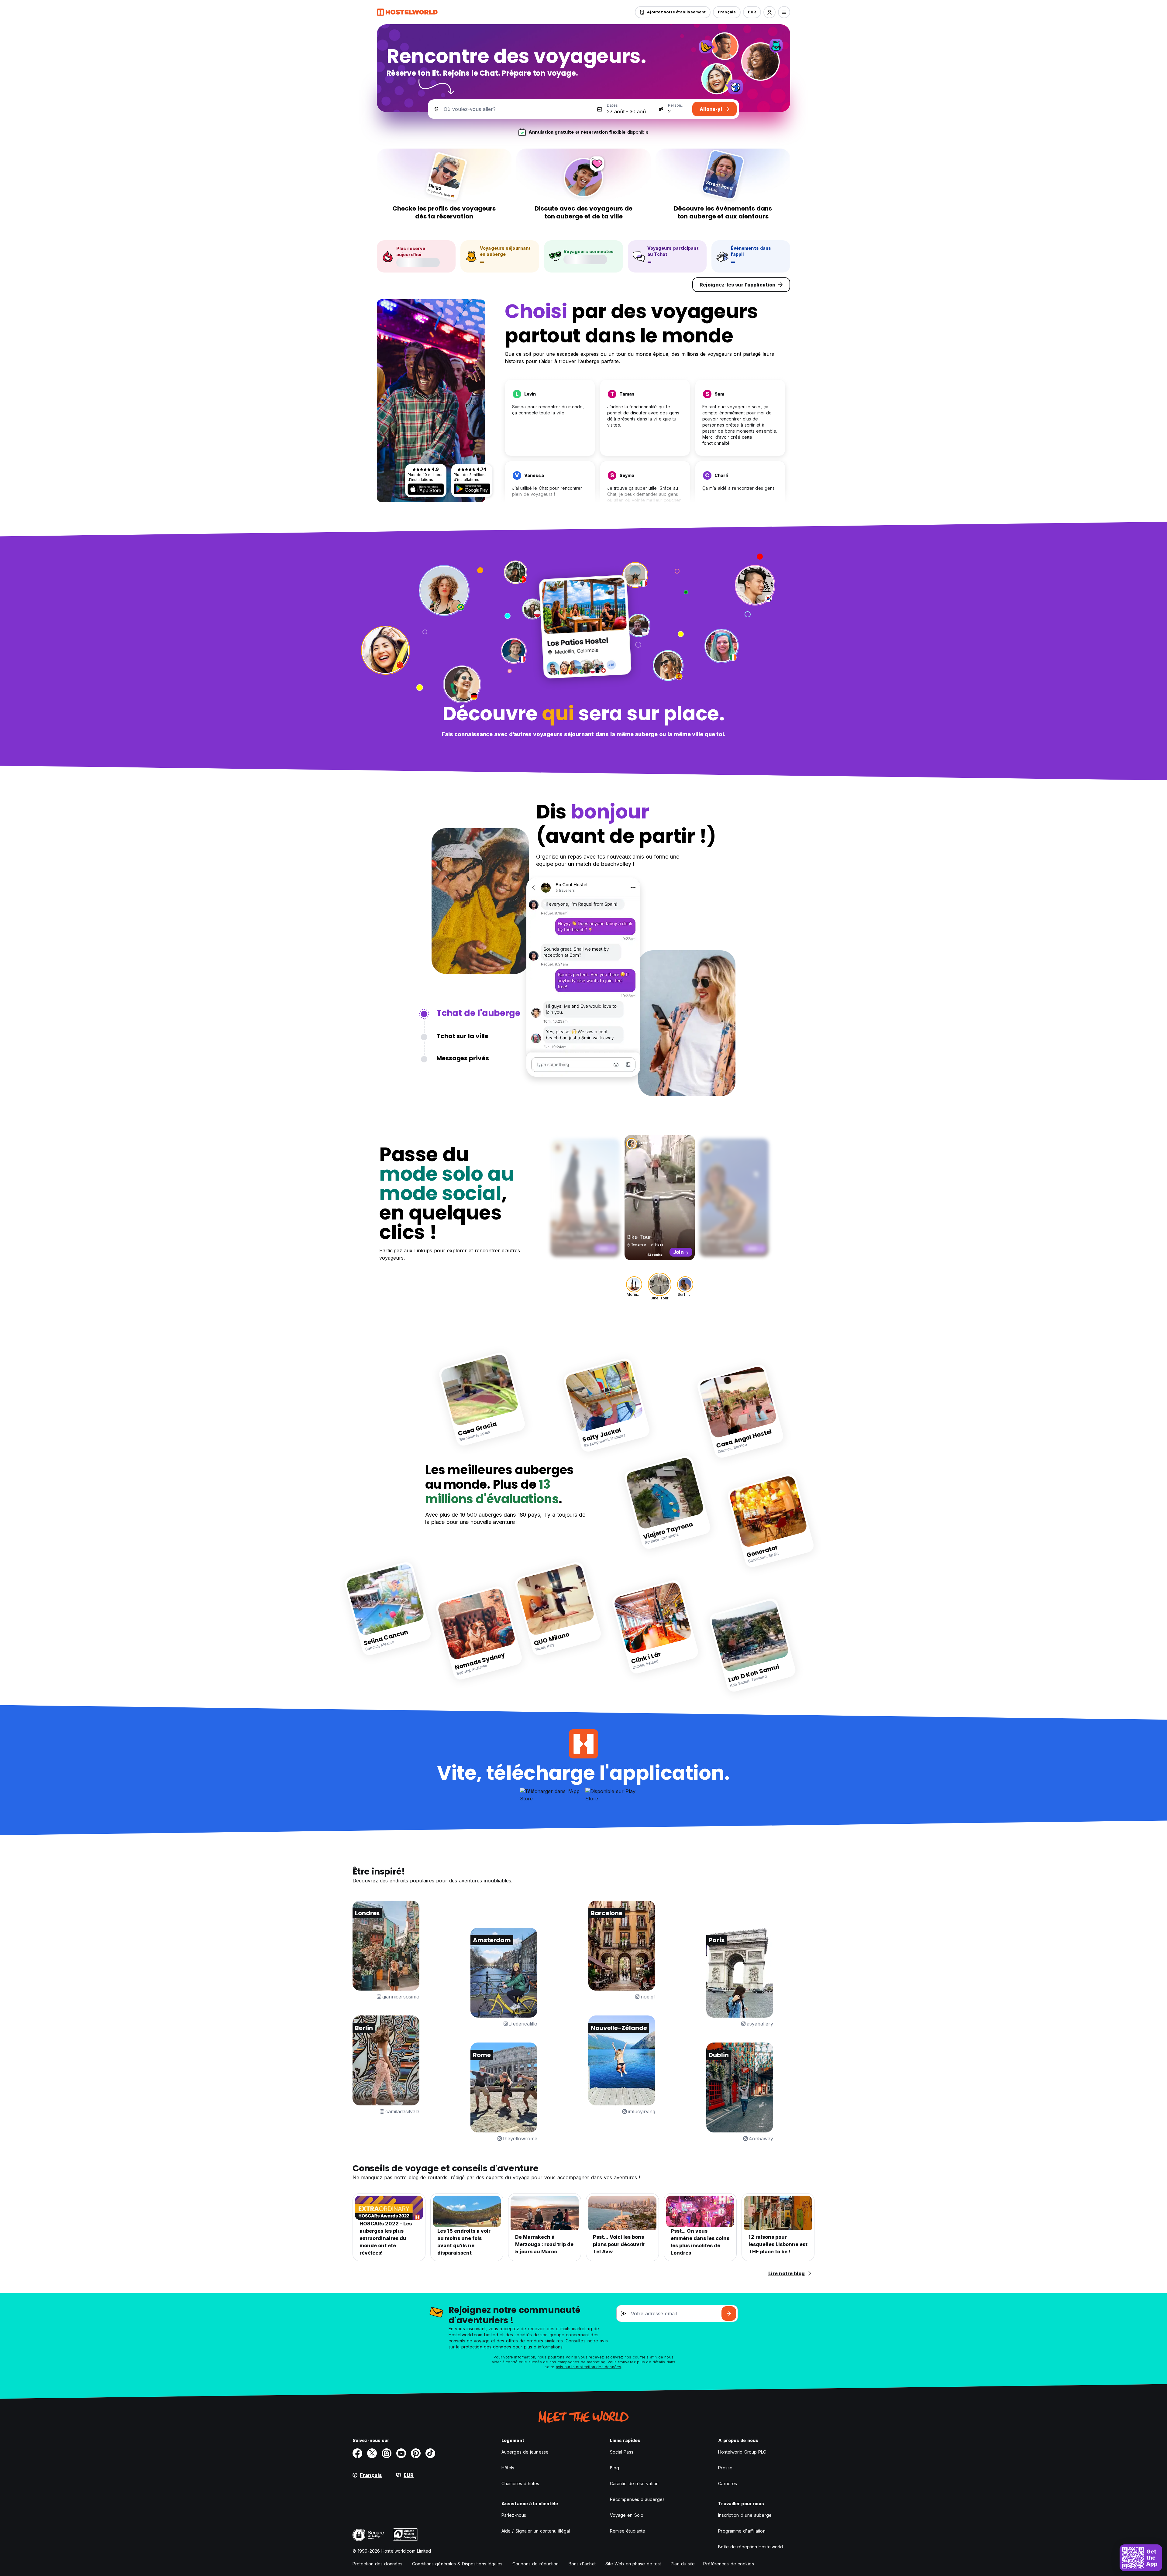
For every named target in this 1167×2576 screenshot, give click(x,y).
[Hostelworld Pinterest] (416, 2453)
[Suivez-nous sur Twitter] (372, 2453)
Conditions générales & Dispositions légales (457, 2564)
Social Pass (622, 2452)
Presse (725, 2468)
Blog (614, 2468)
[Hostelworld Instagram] (387, 2453)
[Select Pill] (769, 12)
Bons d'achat (582, 2564)
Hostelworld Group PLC (742, 2452)
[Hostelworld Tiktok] (430, 2453)
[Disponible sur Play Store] (472, 489)
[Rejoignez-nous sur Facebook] (357, 2453)
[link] (482, 1399)
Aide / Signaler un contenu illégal (536, 2531)
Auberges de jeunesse (525, 2452)
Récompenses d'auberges (637, 2499)
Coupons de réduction (536, 2564)
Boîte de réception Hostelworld (750, 2547)
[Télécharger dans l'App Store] (426, 489)
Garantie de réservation (634, 2483)
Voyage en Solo (627, 2515)
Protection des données (377, 2564)
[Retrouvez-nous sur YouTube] (401, 2453)
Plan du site (683, 2564)
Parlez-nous (514, 2515)
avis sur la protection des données (589, 2367)
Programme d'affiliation (742, 2531)
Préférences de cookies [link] (728, 2564)
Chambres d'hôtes (520, 2483)
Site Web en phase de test (633, 2564)
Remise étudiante (628, 2531)
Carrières (728, 2483)
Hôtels (508, 2468)
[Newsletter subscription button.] (729, 2314)
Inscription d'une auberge (745, 2515)
